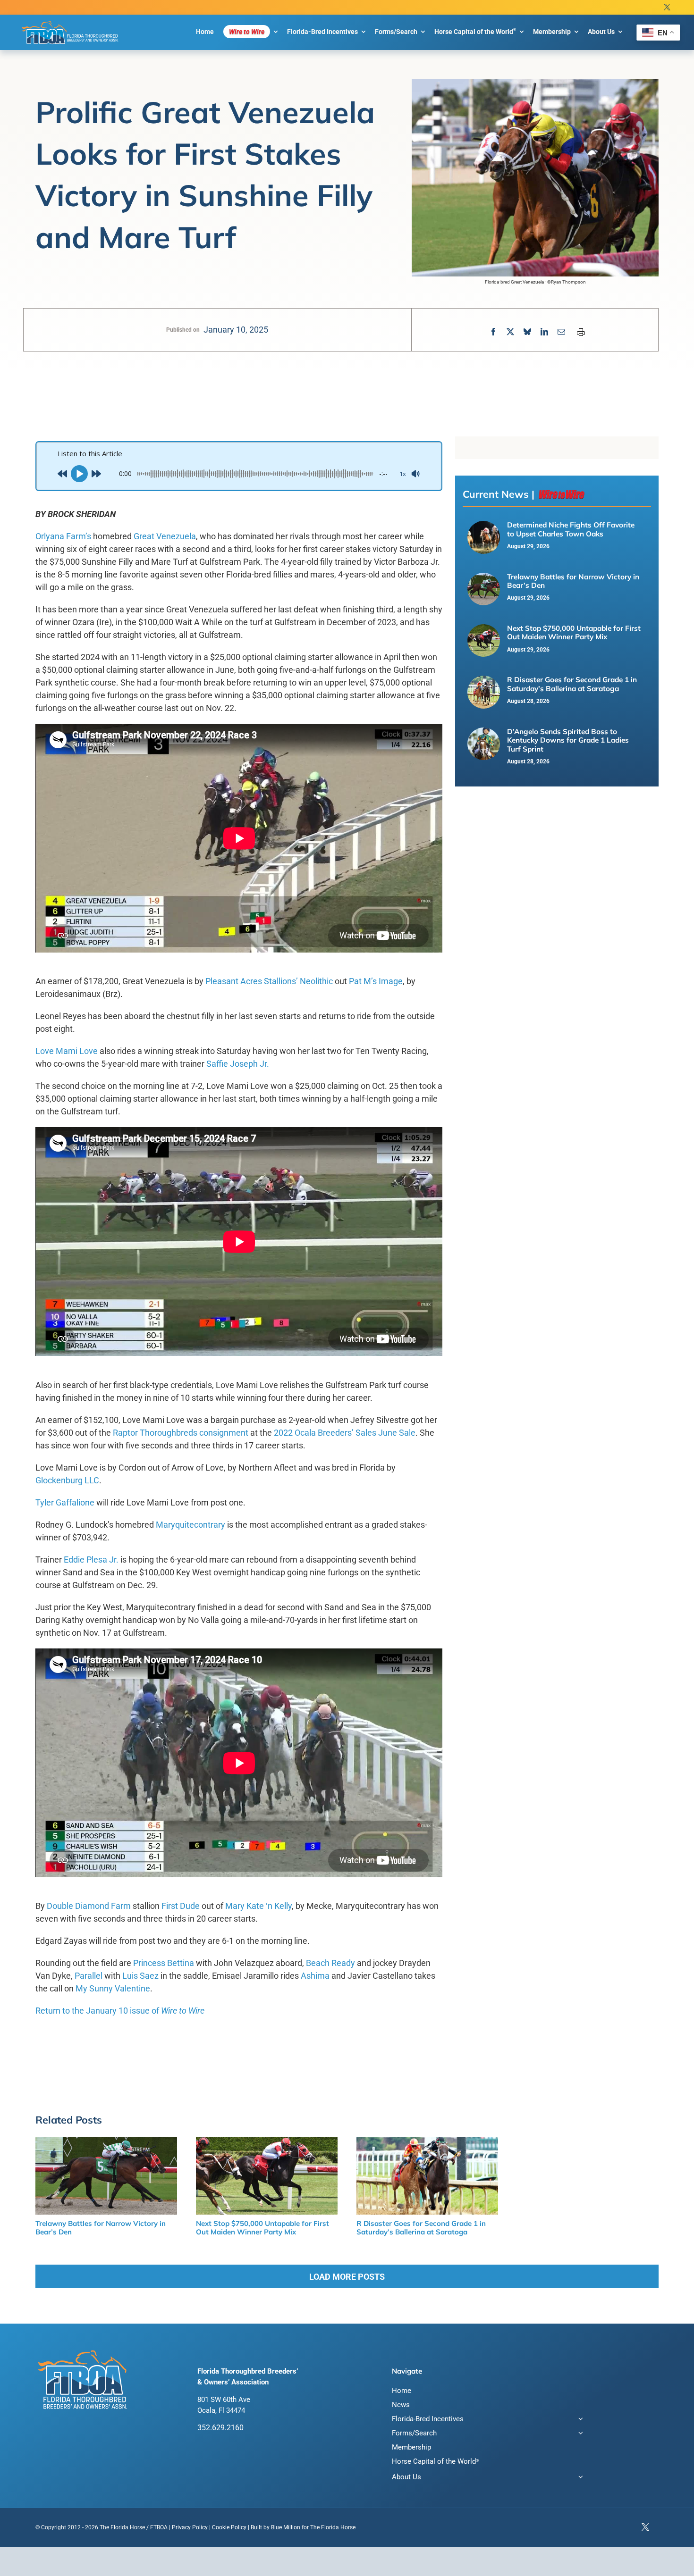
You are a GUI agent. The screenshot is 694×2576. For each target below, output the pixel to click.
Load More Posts (347, 2277)
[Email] (561, 332)
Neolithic (316, 981)
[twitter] (667, 7)
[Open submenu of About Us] (579, 2478)
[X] (510, 332)
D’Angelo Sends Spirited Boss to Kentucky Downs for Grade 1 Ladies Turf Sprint (568, 740)
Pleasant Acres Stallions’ (252, 981)
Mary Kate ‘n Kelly (258, 1906)
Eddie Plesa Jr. (91, 1560)
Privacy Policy (190, 2527)
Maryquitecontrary (190, 1525)
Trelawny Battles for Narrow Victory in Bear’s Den (573, 581)
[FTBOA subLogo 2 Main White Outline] (70, 21)
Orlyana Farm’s (63, 536)
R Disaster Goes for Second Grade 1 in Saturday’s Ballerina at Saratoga (572, 684)
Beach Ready (330, 1963)
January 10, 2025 (236, 330)
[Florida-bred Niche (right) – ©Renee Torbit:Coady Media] (484, 526)
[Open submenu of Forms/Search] (579, 2434)
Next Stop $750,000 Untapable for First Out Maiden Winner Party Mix (574, 632)
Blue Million (286, 2527)
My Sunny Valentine (113, 1988)
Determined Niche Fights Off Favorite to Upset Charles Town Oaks (571, 529)
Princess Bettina (164, 1963)
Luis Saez (140, 1976)
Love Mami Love (67, 1051)
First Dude (181, 1906)
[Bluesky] (527, 332)
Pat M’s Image (376, 981)
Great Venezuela (165, 536)
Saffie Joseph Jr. (238, 1064)
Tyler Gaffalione (65, 1502)
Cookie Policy (229, 2527)
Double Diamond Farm (89, 1906)
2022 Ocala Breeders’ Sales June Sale (345, 1433)
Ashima (315, 1976)
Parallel (89, 1976)
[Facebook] (493, 332)
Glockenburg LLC (67, 1480)
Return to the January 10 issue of (120, 2011)
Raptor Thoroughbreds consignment (181, 1433)
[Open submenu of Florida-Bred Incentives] (579, 2420)
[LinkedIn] (544, 332)
